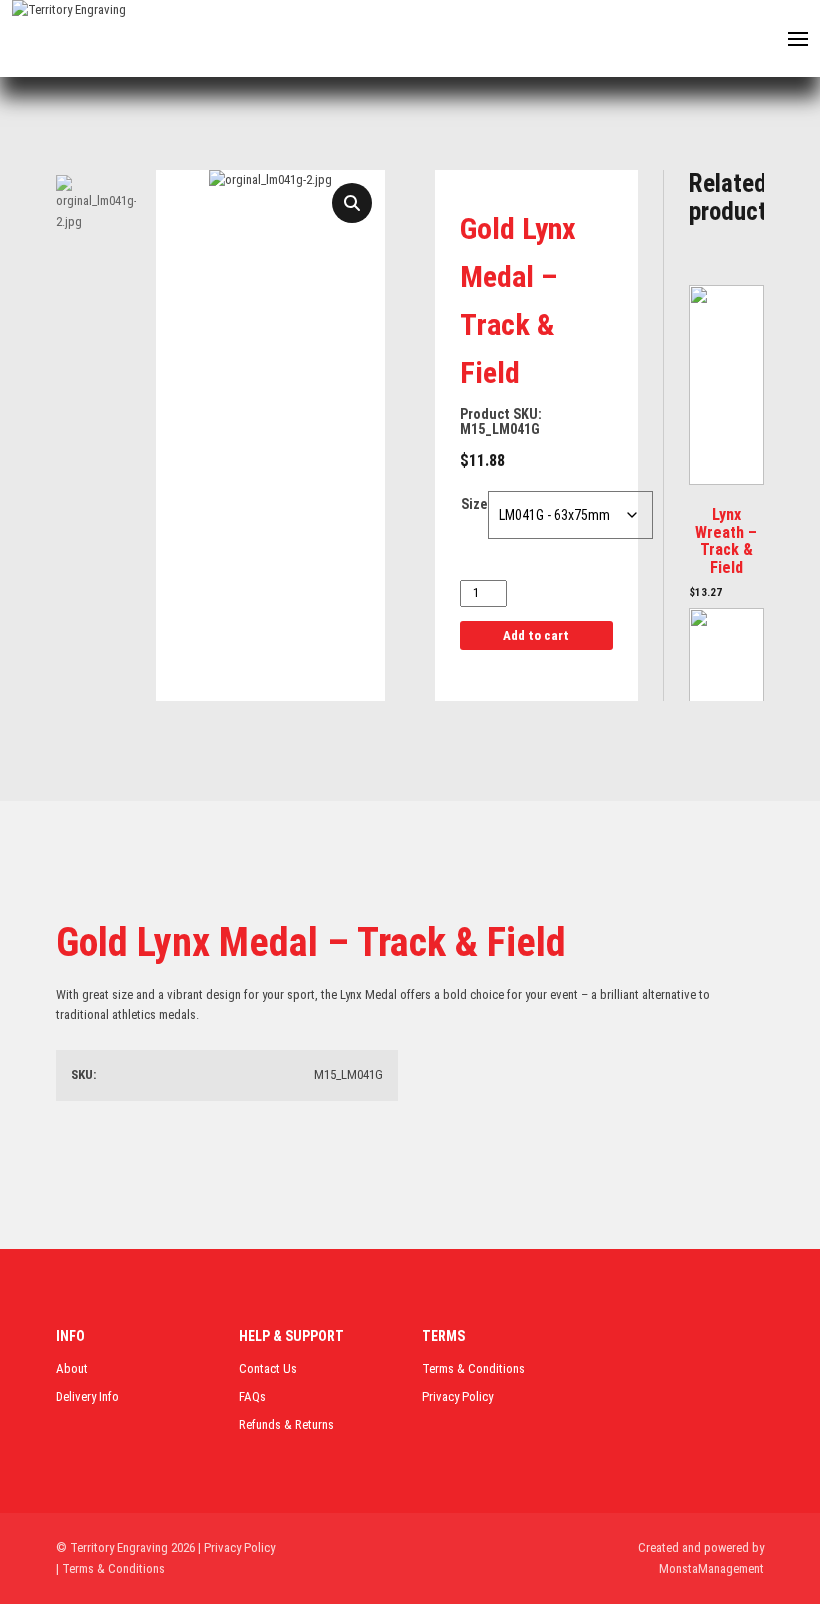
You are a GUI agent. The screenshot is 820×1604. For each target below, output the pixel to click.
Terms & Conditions (473, 1368)
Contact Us (268, 1368)
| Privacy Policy (236, 1547)
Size (474, 504)
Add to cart (536, 635)
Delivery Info (87, 1396)
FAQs (252, 1396)
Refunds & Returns (286, 1424)
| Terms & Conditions (110, 1568)
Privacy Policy (457, 1396)
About (72, 1368)
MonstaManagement (711, 1568)
